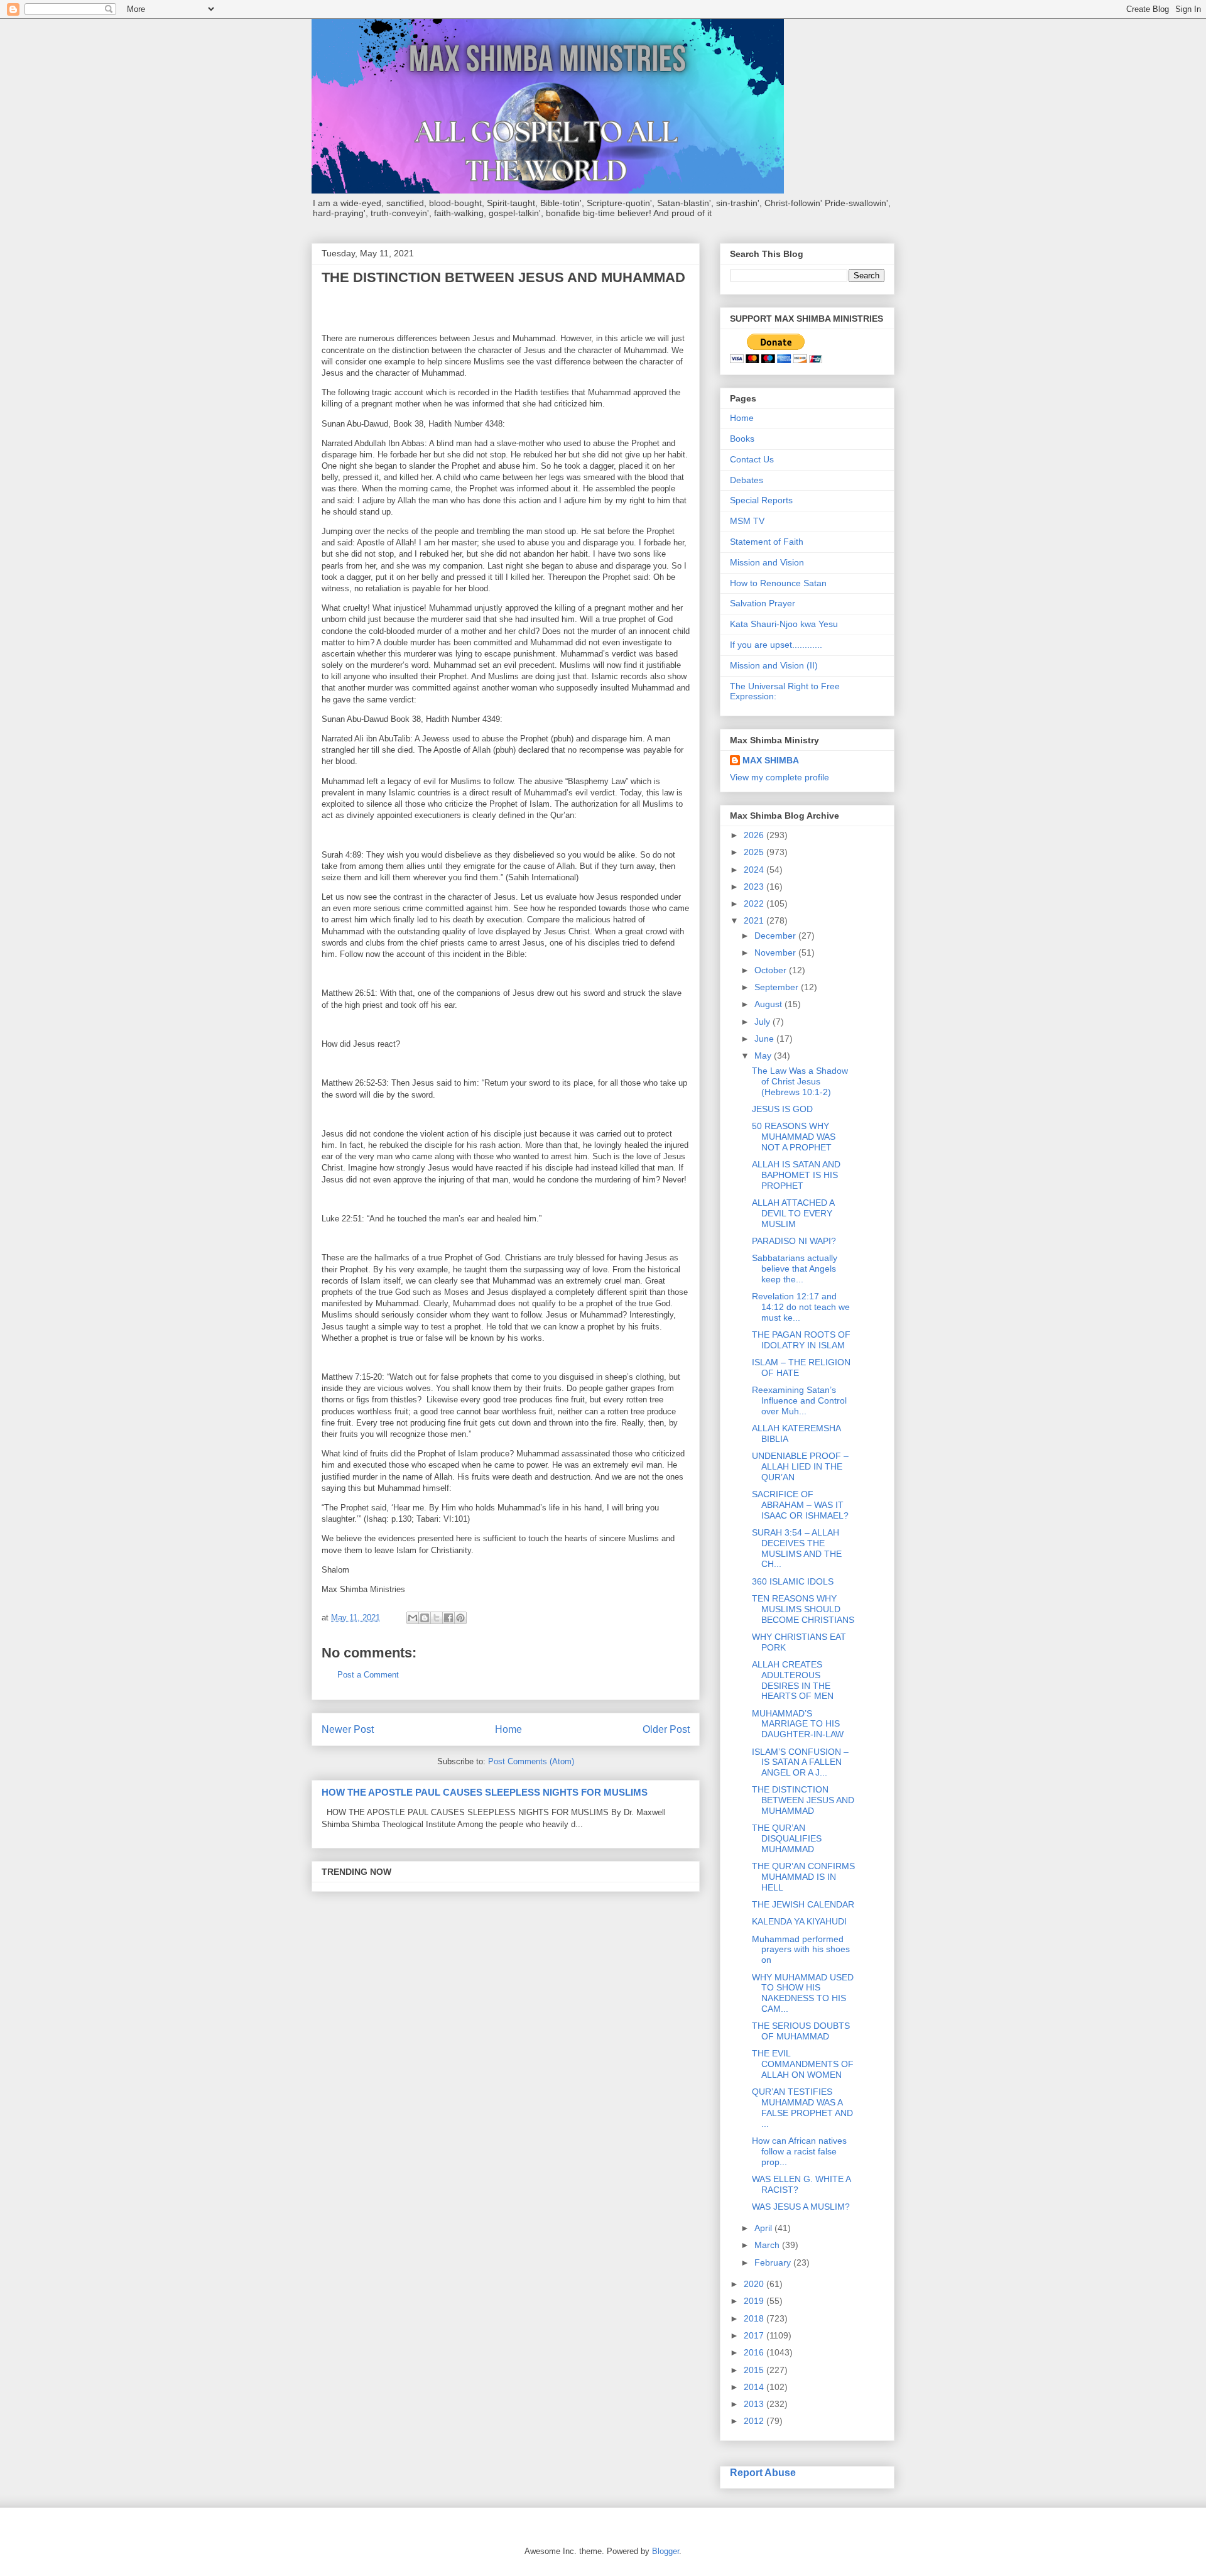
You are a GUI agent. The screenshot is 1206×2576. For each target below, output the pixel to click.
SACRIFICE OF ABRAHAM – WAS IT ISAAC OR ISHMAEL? (800, 1505)
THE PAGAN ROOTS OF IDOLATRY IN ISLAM (801, 1340)
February (774, 2262)
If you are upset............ (776, 645)
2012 (755, 2421)
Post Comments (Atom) (531, 1761)
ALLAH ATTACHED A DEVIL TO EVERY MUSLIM (793, 1213)
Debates (747, 480)
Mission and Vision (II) (774, 665)
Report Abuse (763, 2472)
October (772, 970)
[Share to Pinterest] (460, 1618)
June (765, 1039)
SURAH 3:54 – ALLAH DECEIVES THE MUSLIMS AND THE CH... (797, 1548)
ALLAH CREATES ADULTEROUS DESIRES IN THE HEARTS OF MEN (793, 1680)
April (764, 2228)
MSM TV (747, 521)
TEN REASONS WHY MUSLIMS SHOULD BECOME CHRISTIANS (803, 1609)
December (776, 936)
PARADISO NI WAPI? (794, 1241)
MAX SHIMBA (771, 760)
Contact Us (752, 459)
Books (742, 439)
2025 (755, 852)
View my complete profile (780, 777)
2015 (755, 2370)
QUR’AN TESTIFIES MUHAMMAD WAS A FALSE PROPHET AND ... (802, 2107)
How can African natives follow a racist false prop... (799, 2151)
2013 (755, 2404)
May (764, 1056)
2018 (755, 2318)
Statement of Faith (767, 542)
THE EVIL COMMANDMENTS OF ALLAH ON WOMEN (803, 2064)
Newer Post (348, 1729)
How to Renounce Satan (778, 583)
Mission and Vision (767, 562)
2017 (755, 2335)
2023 (755, 887)
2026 (755, 835)
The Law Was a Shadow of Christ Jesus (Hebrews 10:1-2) (800, 1081)
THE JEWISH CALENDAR (803, 1904)
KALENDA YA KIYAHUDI (799, 1921)
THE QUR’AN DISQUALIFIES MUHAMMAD (787, 1838)
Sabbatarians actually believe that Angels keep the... (795, 1269)
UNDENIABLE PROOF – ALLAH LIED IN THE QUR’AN (800, 1466)
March (768, 2245)
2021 (755, 920)
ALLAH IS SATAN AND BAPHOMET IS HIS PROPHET (796, 1175)
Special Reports (761, 500)
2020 (755, 2284)
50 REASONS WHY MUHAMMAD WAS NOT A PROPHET (794, 1137)
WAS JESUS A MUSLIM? (801, 2207)
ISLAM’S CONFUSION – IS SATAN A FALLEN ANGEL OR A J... (800, 1762)
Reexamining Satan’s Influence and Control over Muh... (799, 1400)
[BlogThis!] (425, 1618)
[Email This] (413, 1618)
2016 (755, 2352)
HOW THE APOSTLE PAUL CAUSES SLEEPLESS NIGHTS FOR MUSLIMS (485, 1792)
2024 (755, 870)
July (763, 1022)
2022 (755, 903)
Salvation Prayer (763, 603)
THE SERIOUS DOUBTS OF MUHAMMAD (801, 2031)
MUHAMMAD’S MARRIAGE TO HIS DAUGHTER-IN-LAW (798, 1724)
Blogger (665, 2551)
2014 (755, 2387)
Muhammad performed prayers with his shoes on (801, 1950)
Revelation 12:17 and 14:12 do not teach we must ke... (801, 1307)
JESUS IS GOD (782, 1109)
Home (508, 1729)
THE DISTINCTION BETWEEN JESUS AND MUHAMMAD (803, 1800)
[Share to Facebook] (448, 1618)
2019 (755, 2301)
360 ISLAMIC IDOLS (793, 1581)
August (769, 1004)
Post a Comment (368, 1675)
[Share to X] (437, 1618)
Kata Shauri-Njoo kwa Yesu (784, 624)
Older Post (666, 1729)
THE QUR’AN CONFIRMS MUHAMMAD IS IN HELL (803, 1877)
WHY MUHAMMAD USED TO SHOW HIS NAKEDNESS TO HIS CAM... (803, 1993)
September (778, 987)
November (776, 952)
